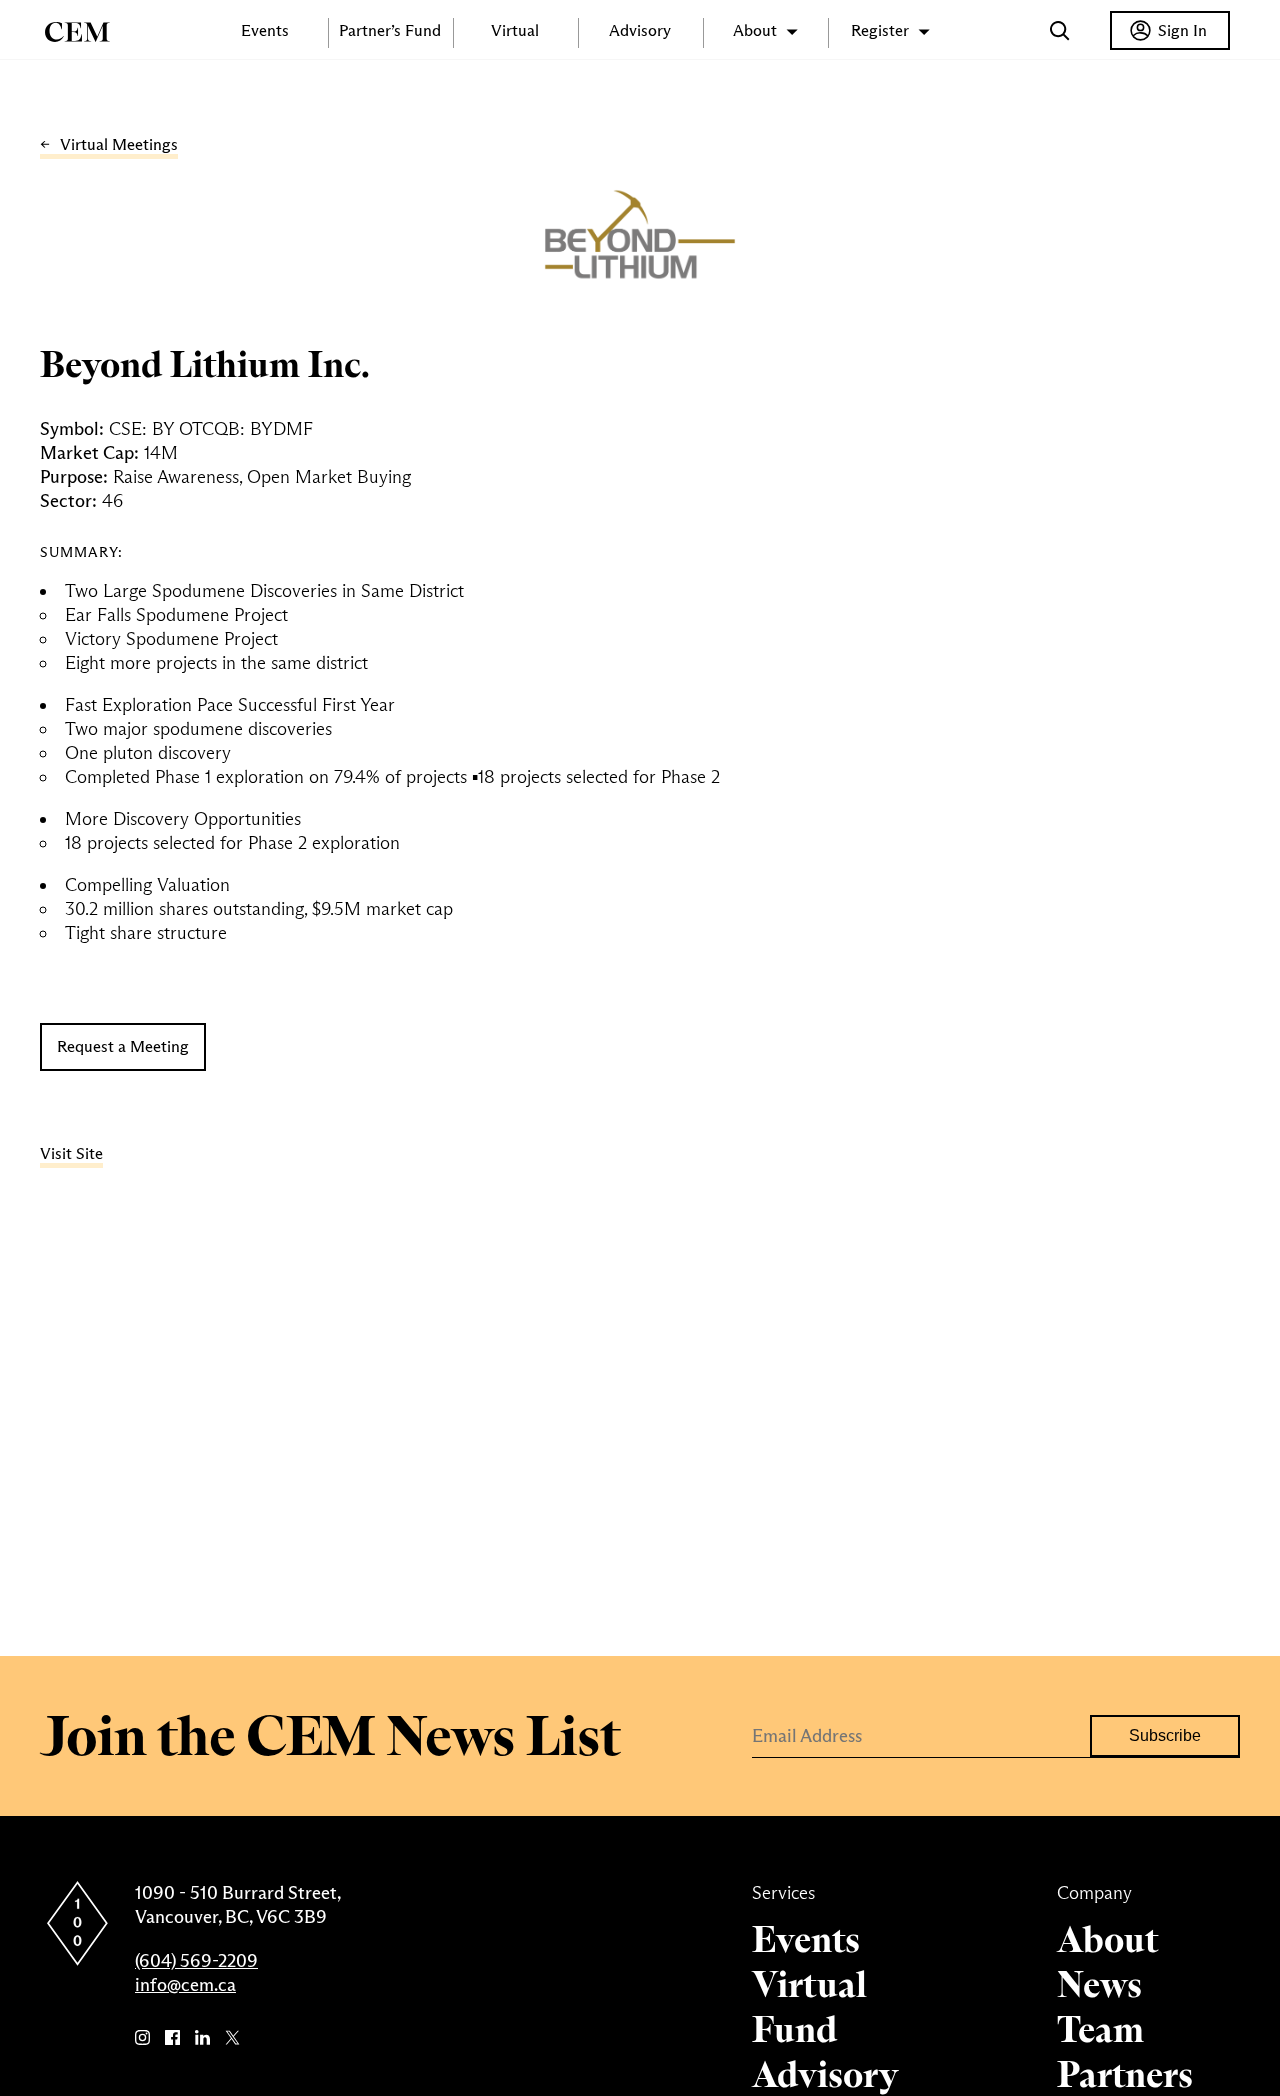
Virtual (515, 30)
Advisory (640, 30)
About (1107, 1939)
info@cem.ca (185, 1985)
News (1099, 1984)
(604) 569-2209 (196, 1961)
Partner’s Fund (390, 30)
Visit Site (71, 1153)
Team (1100, 2029)
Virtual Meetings (119, 144)
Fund (794, 2029)
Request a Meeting (123, 1046)
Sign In (1182, 30)
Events (265, 30)
